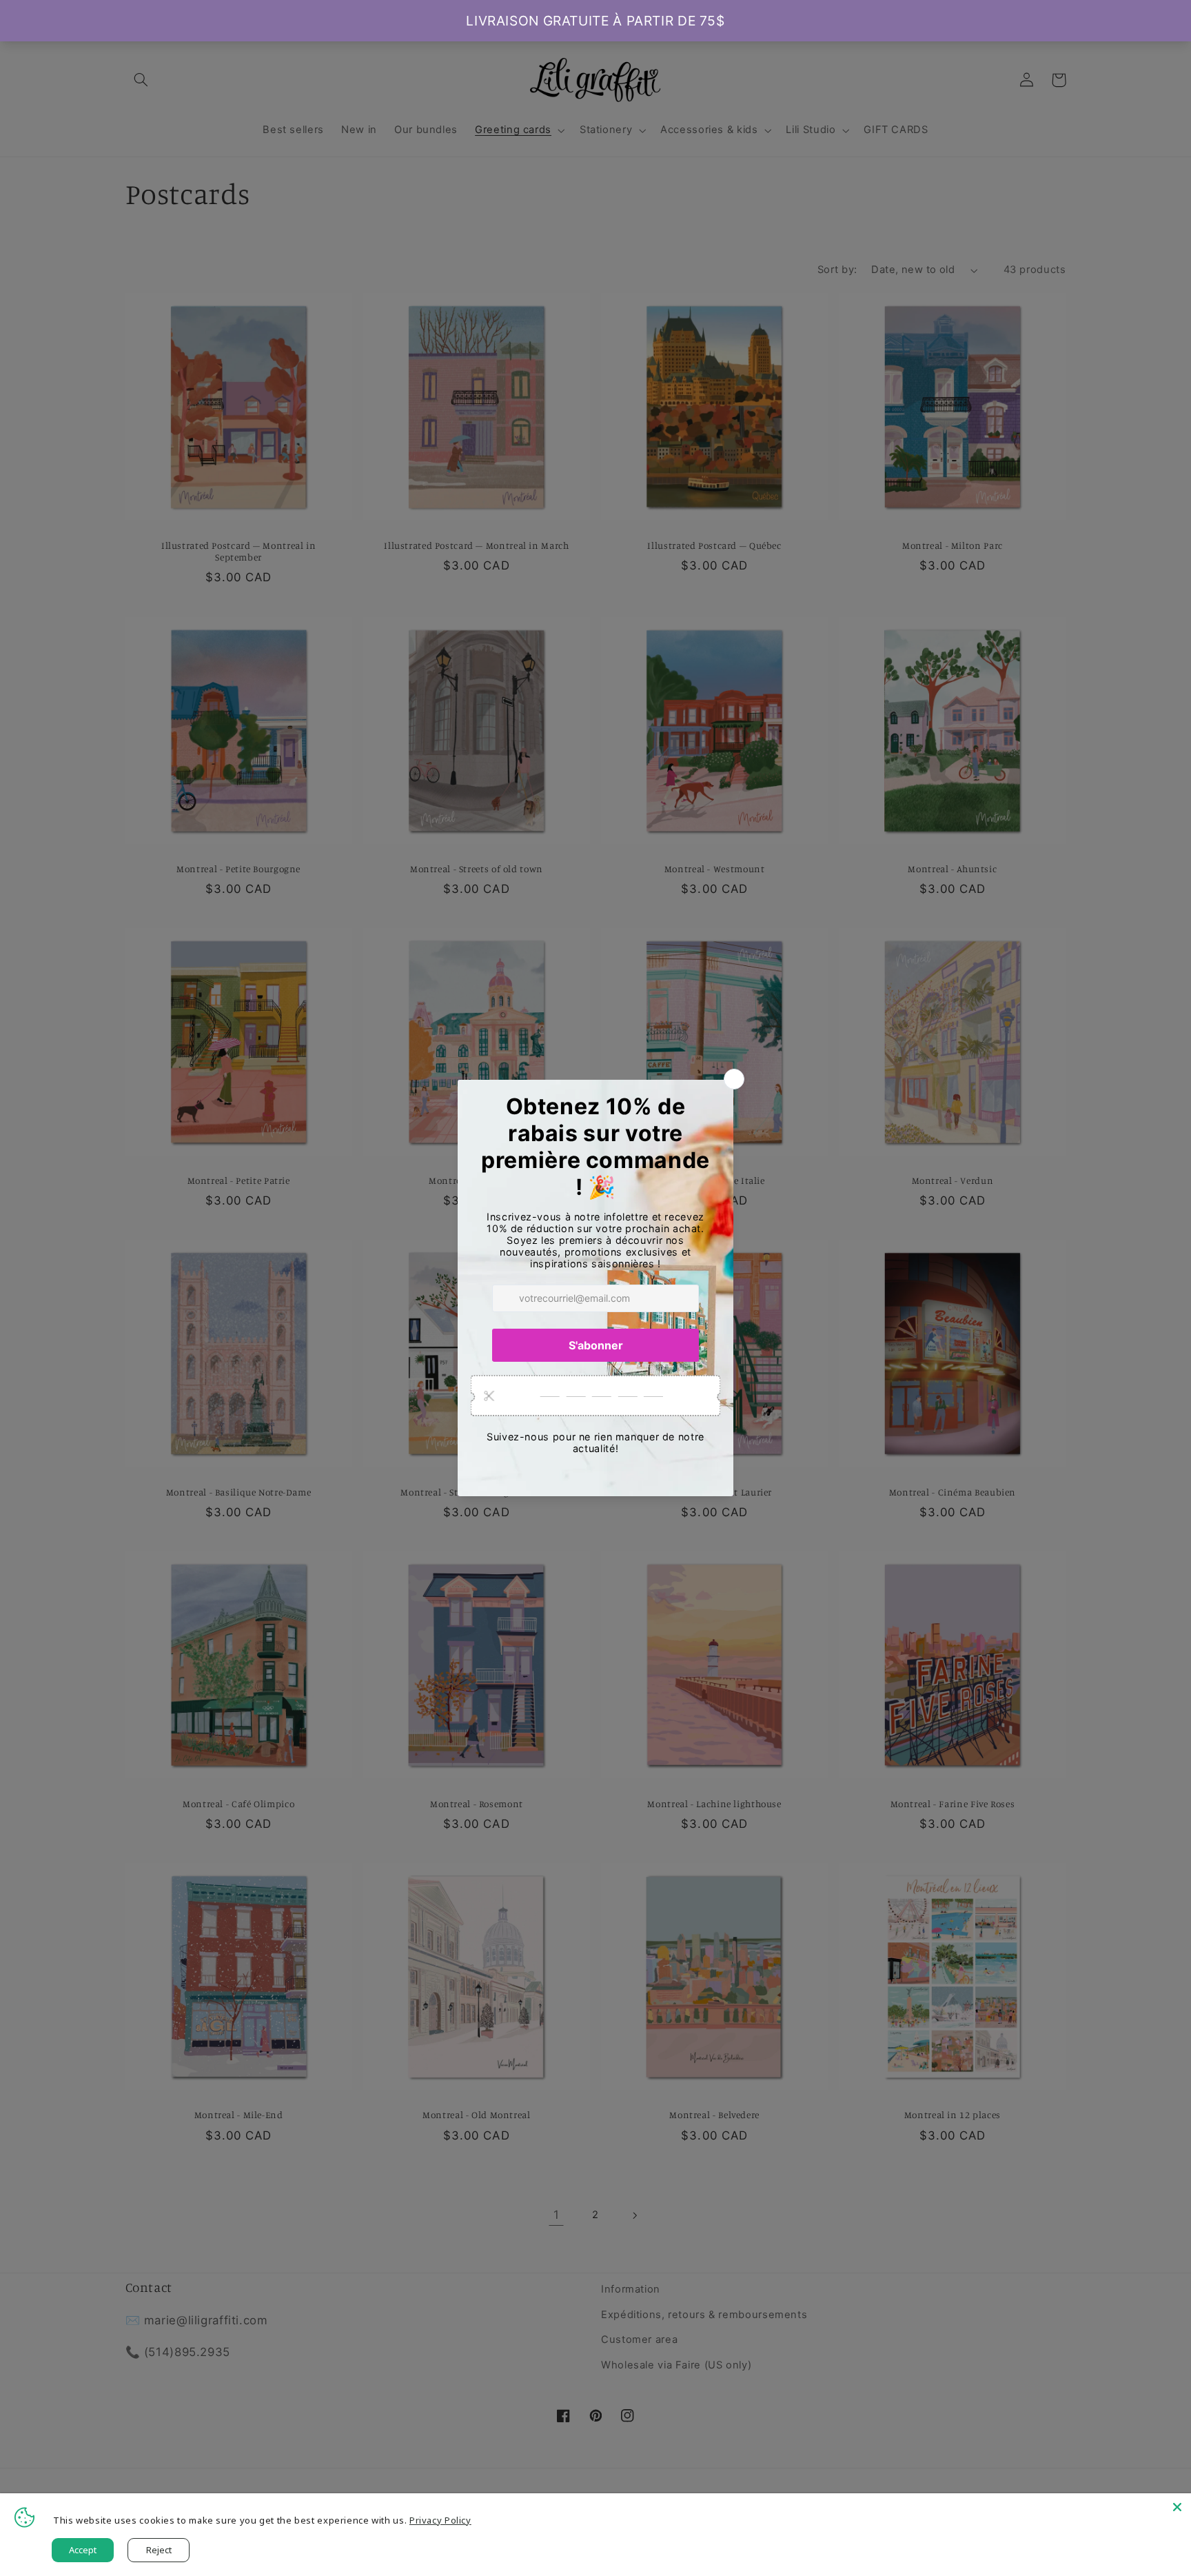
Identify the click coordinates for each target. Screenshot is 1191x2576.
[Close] (1177, 2507)
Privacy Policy (440, 2520)
